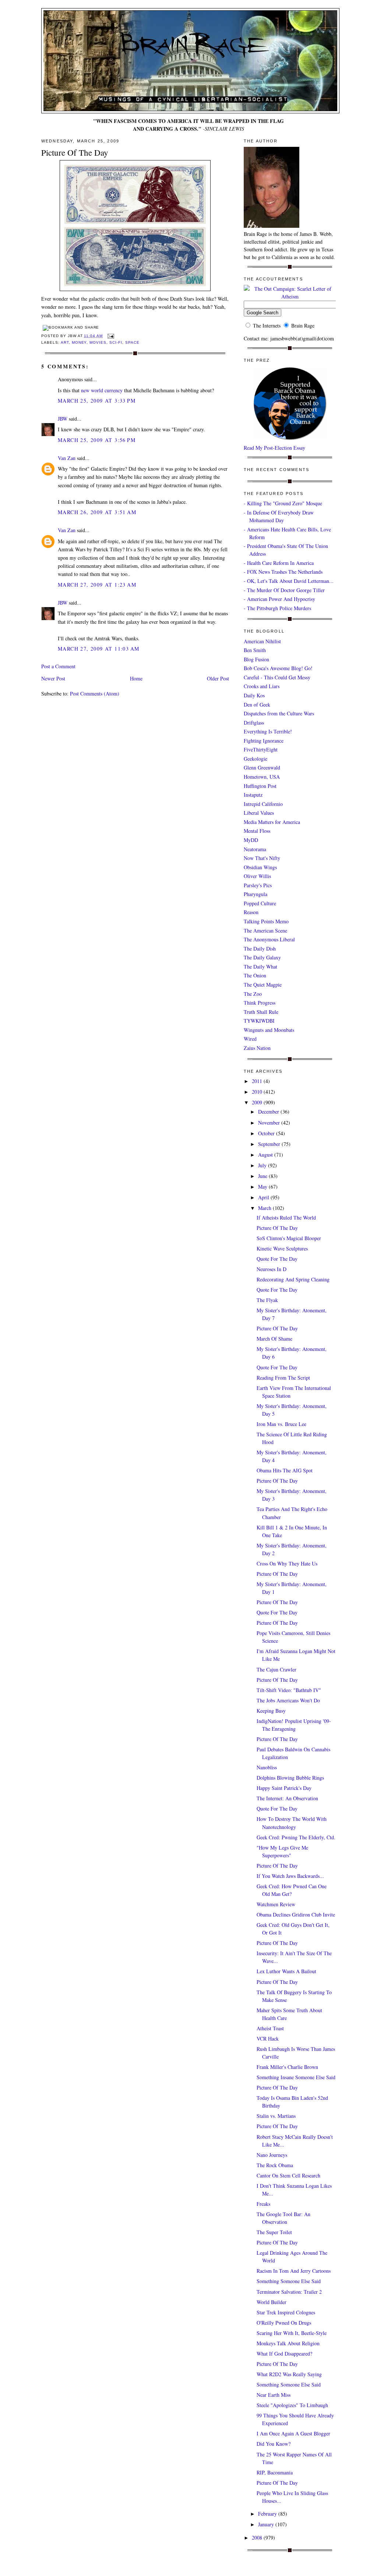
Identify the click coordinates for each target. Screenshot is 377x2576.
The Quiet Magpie (263, 985)
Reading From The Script (283, 1378)
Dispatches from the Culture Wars (279, 713)
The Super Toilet (274, 2232)
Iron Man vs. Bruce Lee (281, 1424)
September (270, 1144)
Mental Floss (257, 831)
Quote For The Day (277, 1259)
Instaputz (253, 795)
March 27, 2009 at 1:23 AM (97, 585)
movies (98, 342)
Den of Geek (257, 705)
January (267, 2524)
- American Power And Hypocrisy (279, 599)
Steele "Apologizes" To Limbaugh (292, 2405)
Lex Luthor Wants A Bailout (286, 1971)
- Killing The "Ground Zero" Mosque (283, 503)
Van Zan (67, 458)
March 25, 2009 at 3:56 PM (97, 440)
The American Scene (265, 930)
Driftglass (254, 723)
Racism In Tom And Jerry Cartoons (294, 2271)
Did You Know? (274, 2444)
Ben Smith (255, 650)
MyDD (251, 840)
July (263, 1165)
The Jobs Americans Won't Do (288, 1700)
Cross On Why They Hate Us (287, 1563)
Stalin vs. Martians (276, 2116)
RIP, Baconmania (275, 2472)
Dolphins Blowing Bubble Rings (290, 1778)
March (265, 1208)
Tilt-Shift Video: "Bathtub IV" (289, 1690)
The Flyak (267, 1300)
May (263, 1187)
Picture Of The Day (75, 152)
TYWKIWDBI (259, 1021)
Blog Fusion (256, 659)
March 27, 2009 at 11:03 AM (99, 649)
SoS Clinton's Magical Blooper (289, 1238)
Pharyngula (256, 894)
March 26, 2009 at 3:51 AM (97, 512)
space (132, 342)
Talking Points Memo (266, 921)
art (65, 342)
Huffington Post (260, 786)
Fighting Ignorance (264, 741)
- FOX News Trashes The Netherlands (283, 572)
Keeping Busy (271, 1711)
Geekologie (256, 759)
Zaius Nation (257, 1048)
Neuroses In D (272, 1269)
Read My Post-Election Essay (274, 448)
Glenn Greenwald (262, 767)
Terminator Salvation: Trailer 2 (289, 2292)
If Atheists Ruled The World (286, 1218)
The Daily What (260, 967)
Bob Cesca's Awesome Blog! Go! (278, 668)
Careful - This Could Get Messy (277, 677)
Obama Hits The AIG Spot (285, 1470)
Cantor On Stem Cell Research (288, 2175)
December (269, 1112)
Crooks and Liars (262, 686)
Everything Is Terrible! (268, 731)
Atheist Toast (270, 2028)
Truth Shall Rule (261, 1012)
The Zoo (253, 994)
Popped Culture (260, 903)
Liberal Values (259, 813)
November (270, 1123)
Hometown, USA (262, 777)
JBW (63, 419)
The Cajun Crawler (276, 1669)
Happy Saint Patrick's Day (284, 1788)
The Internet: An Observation (287, 1798)
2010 (258, 1092)
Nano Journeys (272, 2155)
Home (136, 678)
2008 (258, 2538)
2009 (258, 1102)
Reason (251, 912)
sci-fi (116, 342)
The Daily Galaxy (262, 957)
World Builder (272, 2302)
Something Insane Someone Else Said (296, 2077)
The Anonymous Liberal (269, 939)
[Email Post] (110, 336)
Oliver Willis (257, 876)
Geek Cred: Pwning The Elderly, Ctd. (296, 1837)
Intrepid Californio (263, 804)
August (266, 1155)
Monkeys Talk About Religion (288, 2343)
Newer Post (53, 678)
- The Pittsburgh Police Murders (277, 608)
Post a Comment (58, 666)
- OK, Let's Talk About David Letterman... (289, 581)
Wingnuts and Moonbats (269, 1030)
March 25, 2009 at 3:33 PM (97, 401)
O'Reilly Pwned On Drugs (284, 2323)
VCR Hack (268, 2039)
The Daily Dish (260, 949)
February (268, 2514)
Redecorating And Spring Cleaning (293, 1279)
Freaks (263, 2204)
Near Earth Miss (274, 2395)
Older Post (218, 678)
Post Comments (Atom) (95, 693)
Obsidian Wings (260, 867)
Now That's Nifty (262, 858)
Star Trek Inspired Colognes (286, 2312)
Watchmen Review (276, 1904)
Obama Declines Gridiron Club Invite (296, 1915)
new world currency (102, 390)
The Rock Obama (275, 2165)
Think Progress (260, 1003)
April (264, 1197)
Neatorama (255, 849)
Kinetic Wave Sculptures (282, 1248)
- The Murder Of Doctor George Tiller (284, 590)
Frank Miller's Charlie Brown (287, 2067)
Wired (250, 1039)
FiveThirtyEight (261, 749)
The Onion (255, 975)
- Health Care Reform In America (279, 563)
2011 (258, 1081)
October (267, 1133)
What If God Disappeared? (284, 2354)
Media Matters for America (272, 822)
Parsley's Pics (258, 885)
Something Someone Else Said (289, 2281)
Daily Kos (254, 695)
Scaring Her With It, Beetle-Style (292, 2333)
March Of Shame (274, 1339)
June (263, 1176)
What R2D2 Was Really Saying (289, 2374)
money (79, 342)
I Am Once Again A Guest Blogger (293, 2433)
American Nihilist (262, 641)
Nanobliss (267, 1767)
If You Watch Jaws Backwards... (290, 1876)
